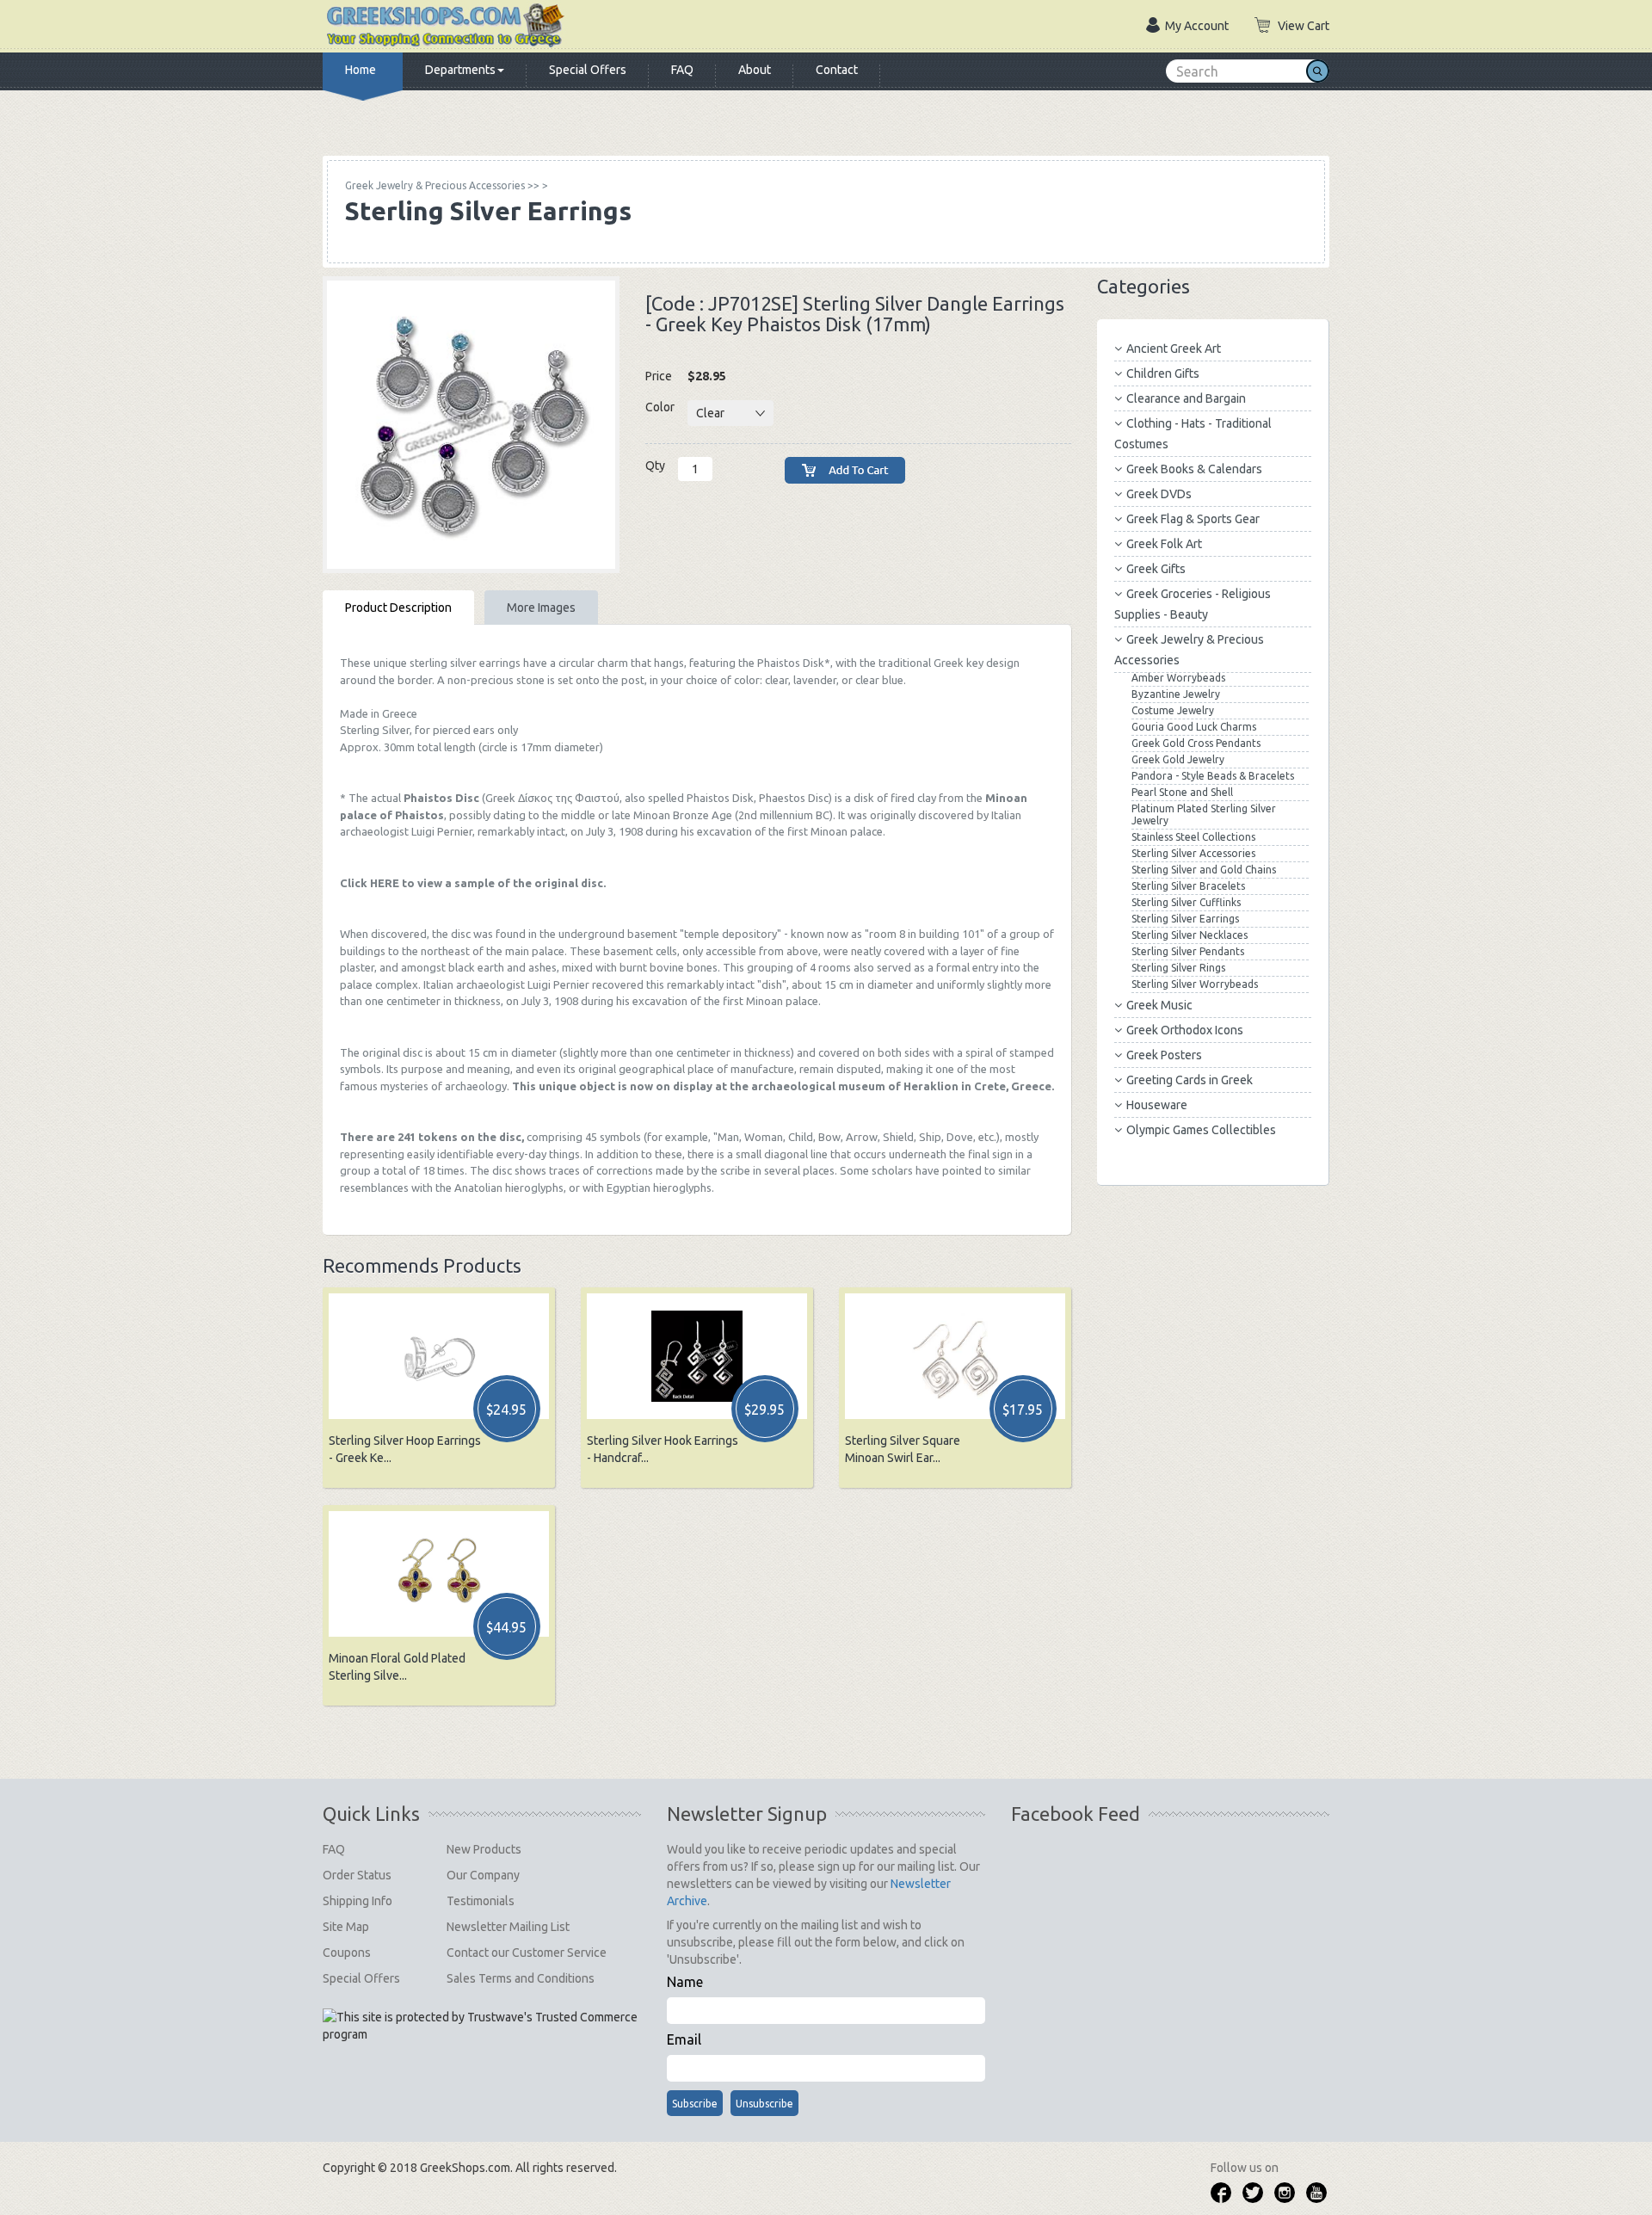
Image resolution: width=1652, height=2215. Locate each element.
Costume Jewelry (1173, 710)
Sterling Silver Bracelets (1188, 886)
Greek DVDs (1159, 494)
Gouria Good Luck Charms (1194, 727)
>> (442, 185)
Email (684, 2039)
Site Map (346, 1927)
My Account (1197, 26)
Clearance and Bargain (1186, 398)
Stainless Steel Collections (1193, 837)
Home (361, 70)
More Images (541, 608)
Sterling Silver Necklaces (1190, 935)
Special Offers (588, 70)
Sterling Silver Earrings (1185, 919)
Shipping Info (358, 1901)
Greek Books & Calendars (1194, 469)
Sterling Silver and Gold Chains (1204, 870)
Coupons (347, 1953)
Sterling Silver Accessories (1193, 853)
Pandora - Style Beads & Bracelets (1213, 776)
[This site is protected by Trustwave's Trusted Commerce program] (481, 2026)
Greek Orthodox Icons (1185, 1030)
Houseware (1157, 1105)
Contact (837, 70)
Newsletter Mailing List (508, 1927)
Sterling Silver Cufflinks (1186, 902)
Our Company (483, 1875)
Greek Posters (1164, 1055)
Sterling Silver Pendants (1188, 951)
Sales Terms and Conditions (521, 1978)
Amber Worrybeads (1178, 678)
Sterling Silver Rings (1178, 968)
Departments (460, 70)
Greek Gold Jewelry (1178, 759)
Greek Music (1159, 1005)
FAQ (682, 70)
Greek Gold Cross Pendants (1196, 743)
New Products (484, 1849)
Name (685, 1982)
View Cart (1304, 26)
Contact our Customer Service (527, 1953)
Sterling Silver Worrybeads (1195, 984)
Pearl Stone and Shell (1182, 792)
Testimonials (481, 1901)
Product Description (398, 608)
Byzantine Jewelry (1176, 694)
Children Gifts (1163, 373)
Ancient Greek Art (1174, 349)
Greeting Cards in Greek (1190, 1080)
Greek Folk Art (1164, 544)
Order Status (357, 1875)
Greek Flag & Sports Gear (1193, 519)
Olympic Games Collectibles (1201, 1130)
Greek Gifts (1156, 569)
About (755, 70)
